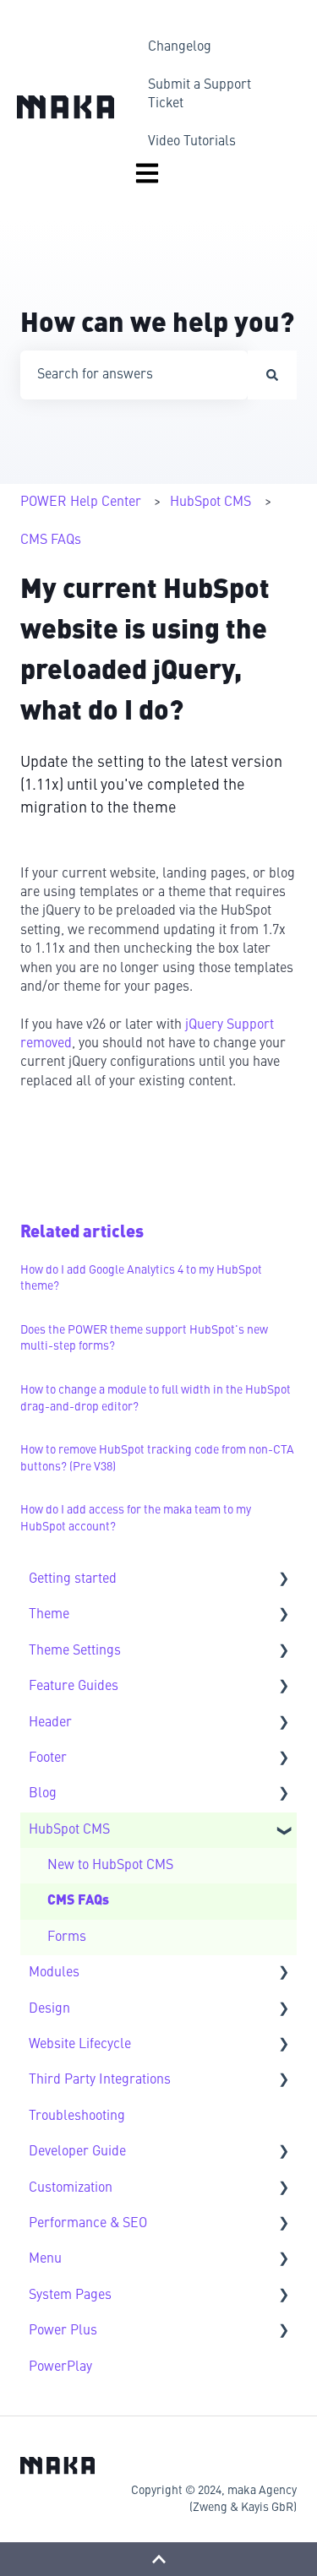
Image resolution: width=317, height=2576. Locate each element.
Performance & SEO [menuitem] (88, 2224)
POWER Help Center (81, 503)
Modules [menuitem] (54, 1973)
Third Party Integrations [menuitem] (100, 2080)
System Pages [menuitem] (70, 2296)
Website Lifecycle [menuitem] (80, 2045)
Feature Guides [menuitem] (74, 1687)
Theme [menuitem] (49, 1615)
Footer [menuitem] (48, 1758)
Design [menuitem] (49, 2009)
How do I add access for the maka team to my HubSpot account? (136, 1519)
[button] (283, 1581)
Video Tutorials (192, 142)
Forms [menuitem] (67, 1937)
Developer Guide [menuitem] (77, 2152)
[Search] (272, 375)
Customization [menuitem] (71, 2188)
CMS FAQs (51, 541)
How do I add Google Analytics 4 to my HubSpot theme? (141, 1279)
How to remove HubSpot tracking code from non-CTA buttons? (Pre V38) (157, 1459)
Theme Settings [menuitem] (75, 1651)
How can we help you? (157, 325)
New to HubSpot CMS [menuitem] (110, 1866)
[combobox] (134, 375)
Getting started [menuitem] (73, 1579)
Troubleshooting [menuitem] (77, 2117)
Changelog (180, 47)
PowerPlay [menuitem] (60, 2367)
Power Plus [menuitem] (63, 2331)
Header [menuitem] (50, 1723)
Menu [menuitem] (45, 2259)
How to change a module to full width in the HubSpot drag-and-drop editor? (156, 1399)
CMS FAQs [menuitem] (78, 1901)
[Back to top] (158, 2559)
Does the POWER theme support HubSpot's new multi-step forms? (144, 1339)
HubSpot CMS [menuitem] (69, 1830)
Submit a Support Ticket (199, 95)
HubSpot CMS (210, 503)
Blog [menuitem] (43, 1794)
